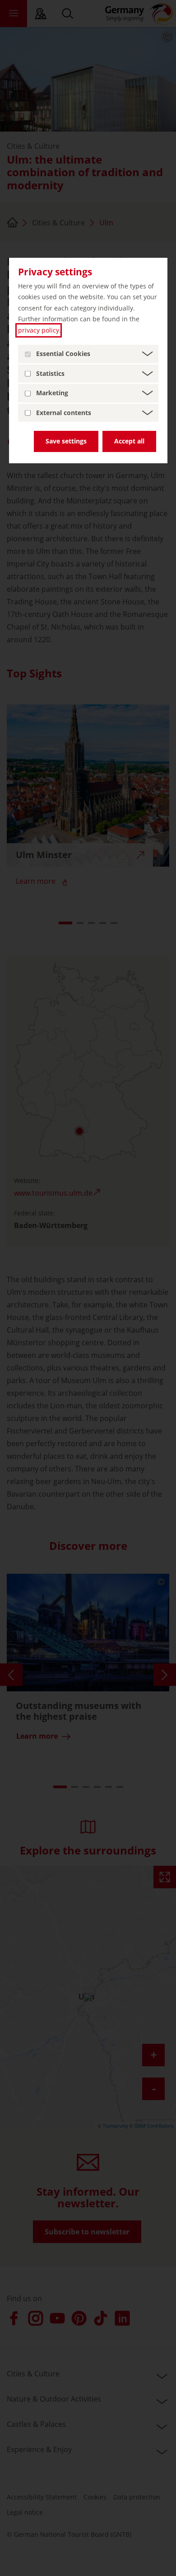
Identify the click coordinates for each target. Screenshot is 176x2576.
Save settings (66, 441)
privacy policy (39, 330)
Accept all (129, 441)
